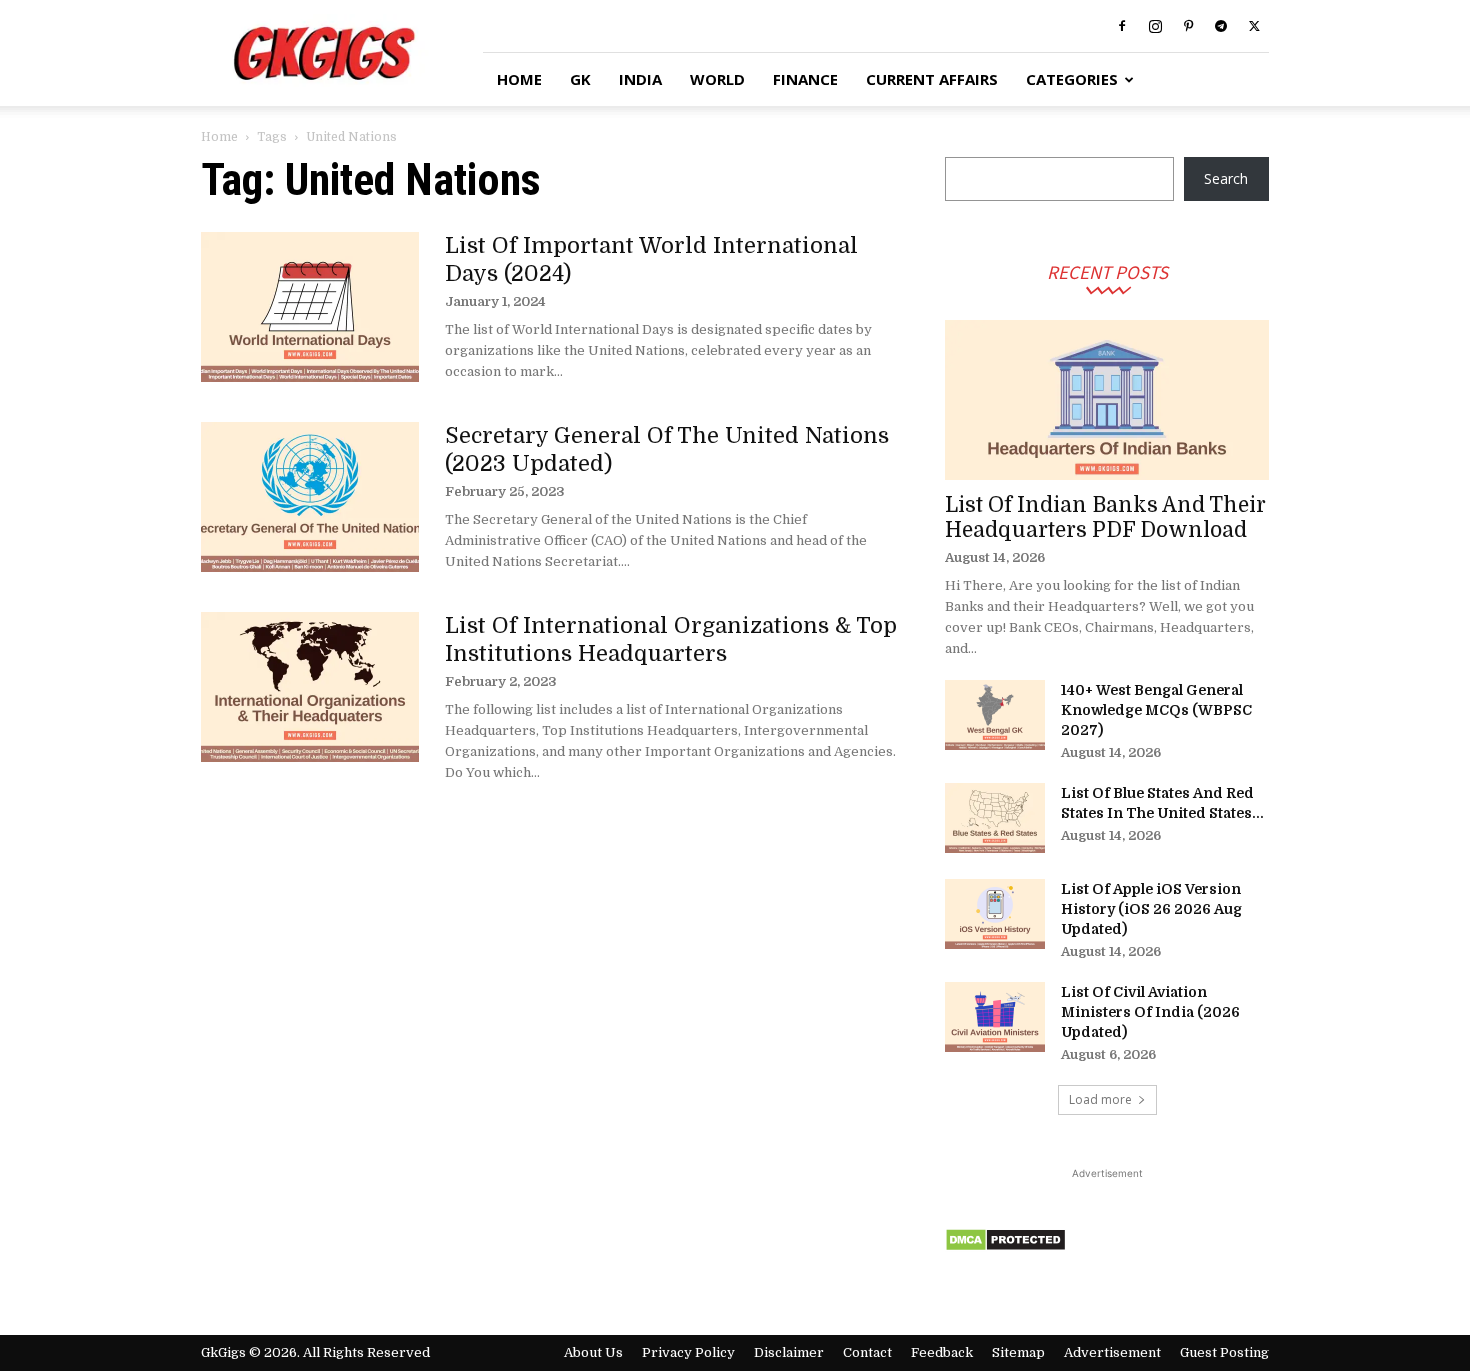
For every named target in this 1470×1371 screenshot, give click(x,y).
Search (1226, 178)
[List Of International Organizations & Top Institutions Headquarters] (310, 687)
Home (219, 137)
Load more (1100, 1099)
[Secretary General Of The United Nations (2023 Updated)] (310, 497)
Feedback (942, 1352)
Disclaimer (789, 1352)
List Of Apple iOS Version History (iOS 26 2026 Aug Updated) (1151, 909)
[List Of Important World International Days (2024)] (310, 307)
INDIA (640, 79)
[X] (1254, 26)
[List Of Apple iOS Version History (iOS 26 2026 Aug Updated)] (995, 914)
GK (580, 79)
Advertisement (1112, 1352)
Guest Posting (1224, 1352)
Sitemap (1018, 1352)
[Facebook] (1122, 26)
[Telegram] (1221, 26)
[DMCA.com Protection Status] (1005, 1246)
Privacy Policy (688, 1352)
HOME (519, 79)
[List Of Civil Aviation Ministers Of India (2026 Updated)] (995, 1017)
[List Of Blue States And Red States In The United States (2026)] (995, 818)
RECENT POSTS (1107, 271)
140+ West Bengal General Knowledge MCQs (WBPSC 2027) (1156, 710)
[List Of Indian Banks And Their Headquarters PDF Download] (1107, 400)
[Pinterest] (1188, 26)
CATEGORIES (1072, 79)
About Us (593, 1352)
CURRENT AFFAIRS (932, 79)
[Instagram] (1155, 26)
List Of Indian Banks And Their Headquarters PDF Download (1105, 517)
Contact (867, 1352)
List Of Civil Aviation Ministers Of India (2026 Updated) (1150, 1012)
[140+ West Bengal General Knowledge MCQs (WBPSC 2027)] (995, 715)
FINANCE (805, 79)
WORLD (717, 79)
